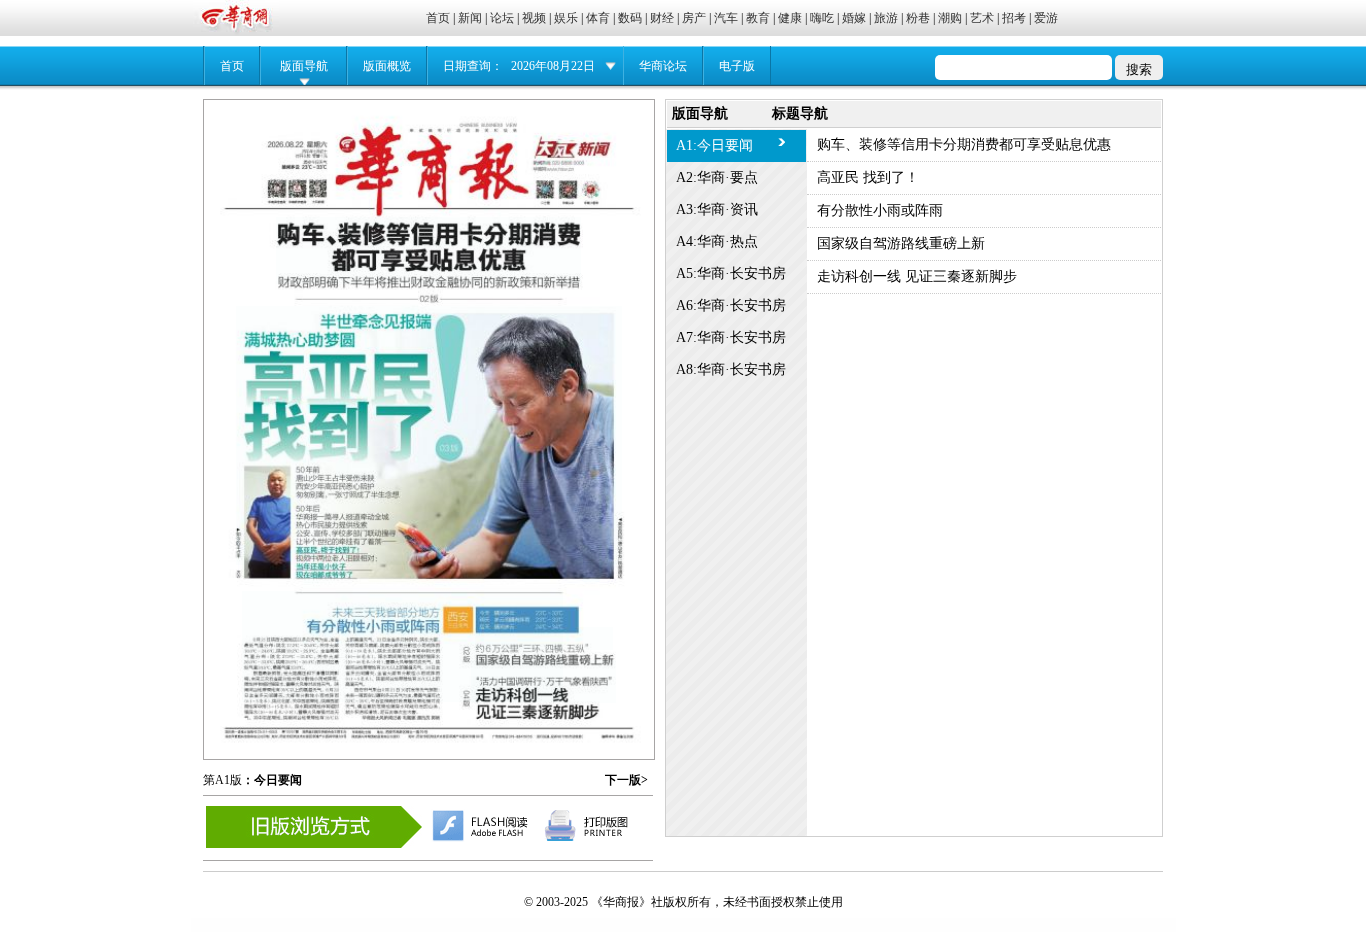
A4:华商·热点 (717, 241)
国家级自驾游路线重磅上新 (901, 243)
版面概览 (387, 66)
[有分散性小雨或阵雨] (402, 646)
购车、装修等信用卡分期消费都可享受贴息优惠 (964, 144)
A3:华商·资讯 (717, 209)
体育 (598, 18)
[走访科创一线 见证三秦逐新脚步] (543, 681)
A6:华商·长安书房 (731, 305)
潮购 (950, 18)
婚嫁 (854, 18)
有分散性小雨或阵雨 (880, 210)
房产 (694, 18)
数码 (630, 18)
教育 (758, 18)
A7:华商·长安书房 (731, 337)
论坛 (502, 18)
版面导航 (304, 66)
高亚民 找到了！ (868, 177)
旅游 (886, 18)
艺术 (982, 18)
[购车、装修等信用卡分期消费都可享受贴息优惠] (428, 250)
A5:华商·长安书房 (731, 273)
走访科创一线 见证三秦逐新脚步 (917, 276)
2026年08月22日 (553, 66)
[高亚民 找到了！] (429, 435)
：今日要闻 (272, 780)
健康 (790, 18)
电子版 (737, 66)
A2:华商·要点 (717, 177)
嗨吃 (822, 18)
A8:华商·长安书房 (731, 369)
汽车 (726, 18)
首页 (438, 18)
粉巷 (918, 18)
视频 (534, 18)
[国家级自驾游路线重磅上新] (544, 638)
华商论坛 (663, 66)
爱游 (1046, 18)
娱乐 (566, 18)
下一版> (626, 780)
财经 (662, 18)
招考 (1014, 18)
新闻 (470, 18)
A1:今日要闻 (714, 145)
